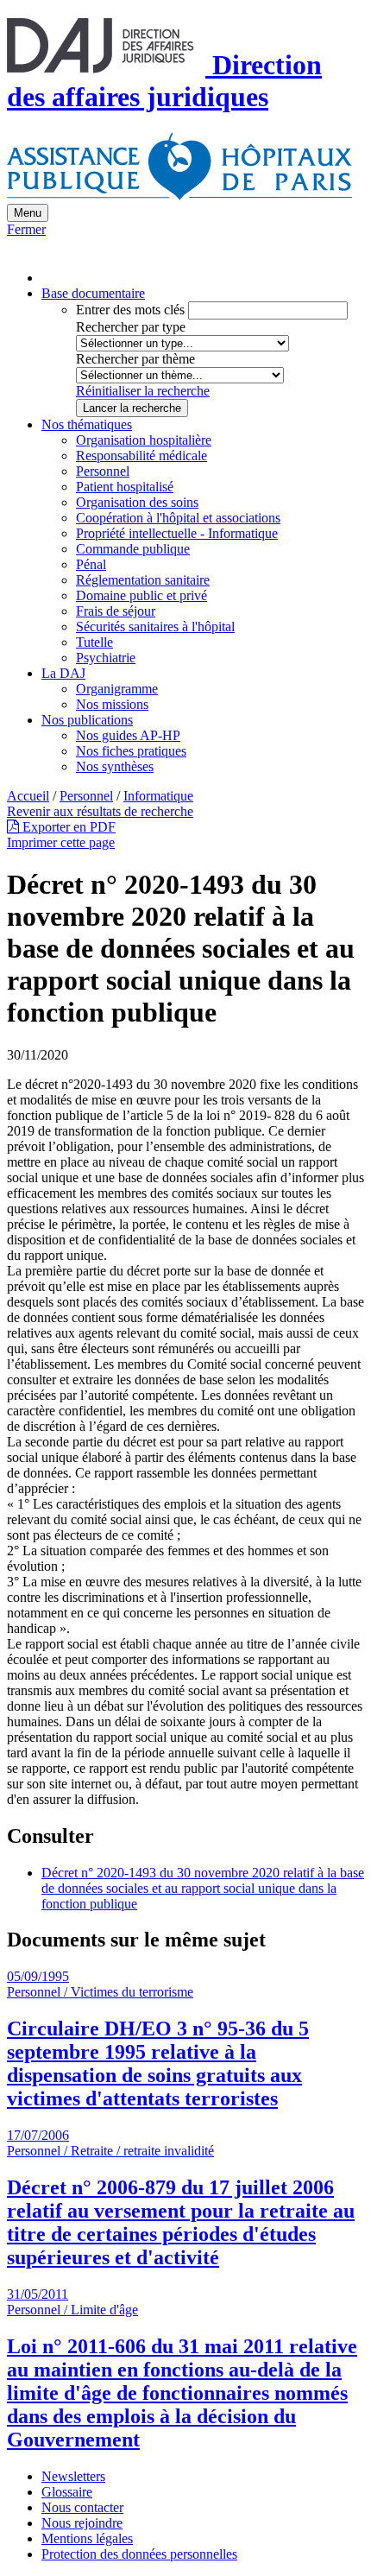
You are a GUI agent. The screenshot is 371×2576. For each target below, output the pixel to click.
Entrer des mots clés (130, 310)
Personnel (103, 471)
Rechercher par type (131, 327)
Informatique (158, 796)
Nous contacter (82, 2507)
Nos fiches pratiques (131, 751)
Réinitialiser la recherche (143, 391)
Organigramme (117, 689)
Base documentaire (93, 293)
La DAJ (63, 673)
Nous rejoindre (82, 2523)
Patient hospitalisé (125, 487)
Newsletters (73, 2476)
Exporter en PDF (67, 827)
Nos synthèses (115, 766)
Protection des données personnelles (139, 2554)
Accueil (28, 796)
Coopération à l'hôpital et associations (178, 518)
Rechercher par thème (135, 359)
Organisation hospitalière (144, 440)
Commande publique (133, 549)
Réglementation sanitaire (143, 580)
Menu (28, 213)
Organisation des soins (137, 502)
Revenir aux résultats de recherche (100, 811)
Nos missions (112, 704)
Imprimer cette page (61, 842)
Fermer (26, 229)
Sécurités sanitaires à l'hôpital (155, 627)
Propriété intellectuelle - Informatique (177, 533)
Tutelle (94, 642)
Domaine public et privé (141, 595)
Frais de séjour (116, 611)
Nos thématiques (87, 424)
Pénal (91, 564)
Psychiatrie (106, 658)
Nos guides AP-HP (128, 735)
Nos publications (87, 720)
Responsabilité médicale (141, 456)
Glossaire (67, 2492)
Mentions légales (87, 2538)
